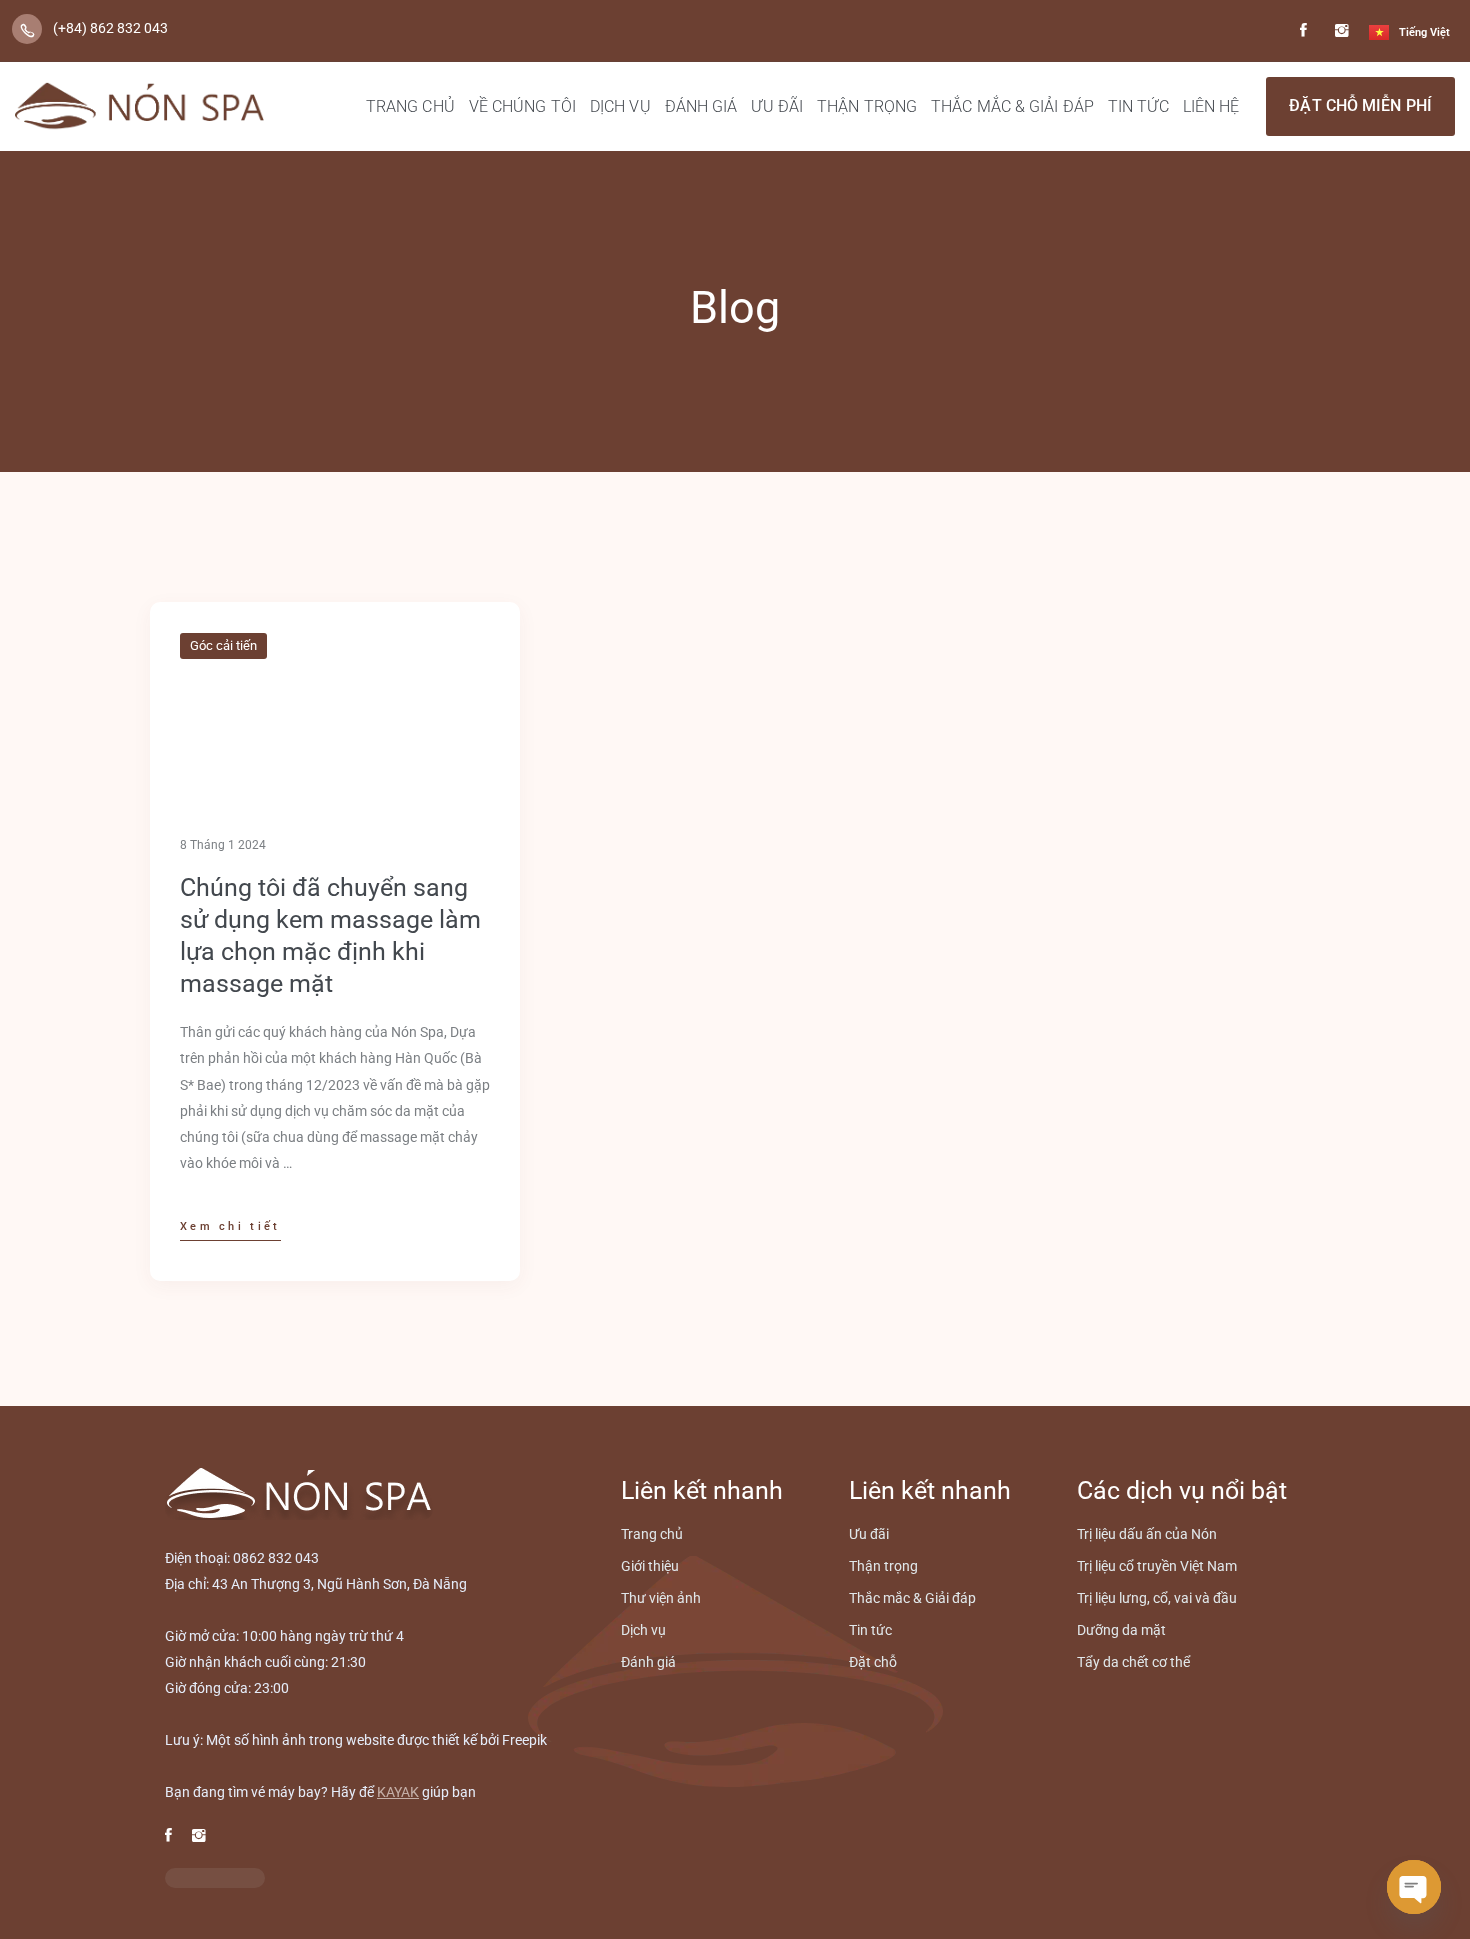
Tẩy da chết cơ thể (1133, 1662)
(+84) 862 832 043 (110, 28)
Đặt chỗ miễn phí (1360, 105)
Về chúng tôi (522, 106)
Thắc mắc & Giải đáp (1012, 106)
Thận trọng (867, 106)
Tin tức (1138, 106)
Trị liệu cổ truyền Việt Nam (1157, 1566)
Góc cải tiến (223, 645)
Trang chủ (410, 106)
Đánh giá (701, 106)
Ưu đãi (777, 106)
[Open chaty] (1414, 1887)
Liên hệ (1211, 106)
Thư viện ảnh (661, 1598)
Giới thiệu (650, 1566)
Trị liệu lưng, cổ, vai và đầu (1157, 1598)
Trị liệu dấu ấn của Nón (1147, 1534)
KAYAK (398, 1792)
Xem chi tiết (230, 1226)
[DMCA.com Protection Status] (215, 1877)
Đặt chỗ (873, 1662)
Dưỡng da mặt (1121, 1630)
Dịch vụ (620, 106)
